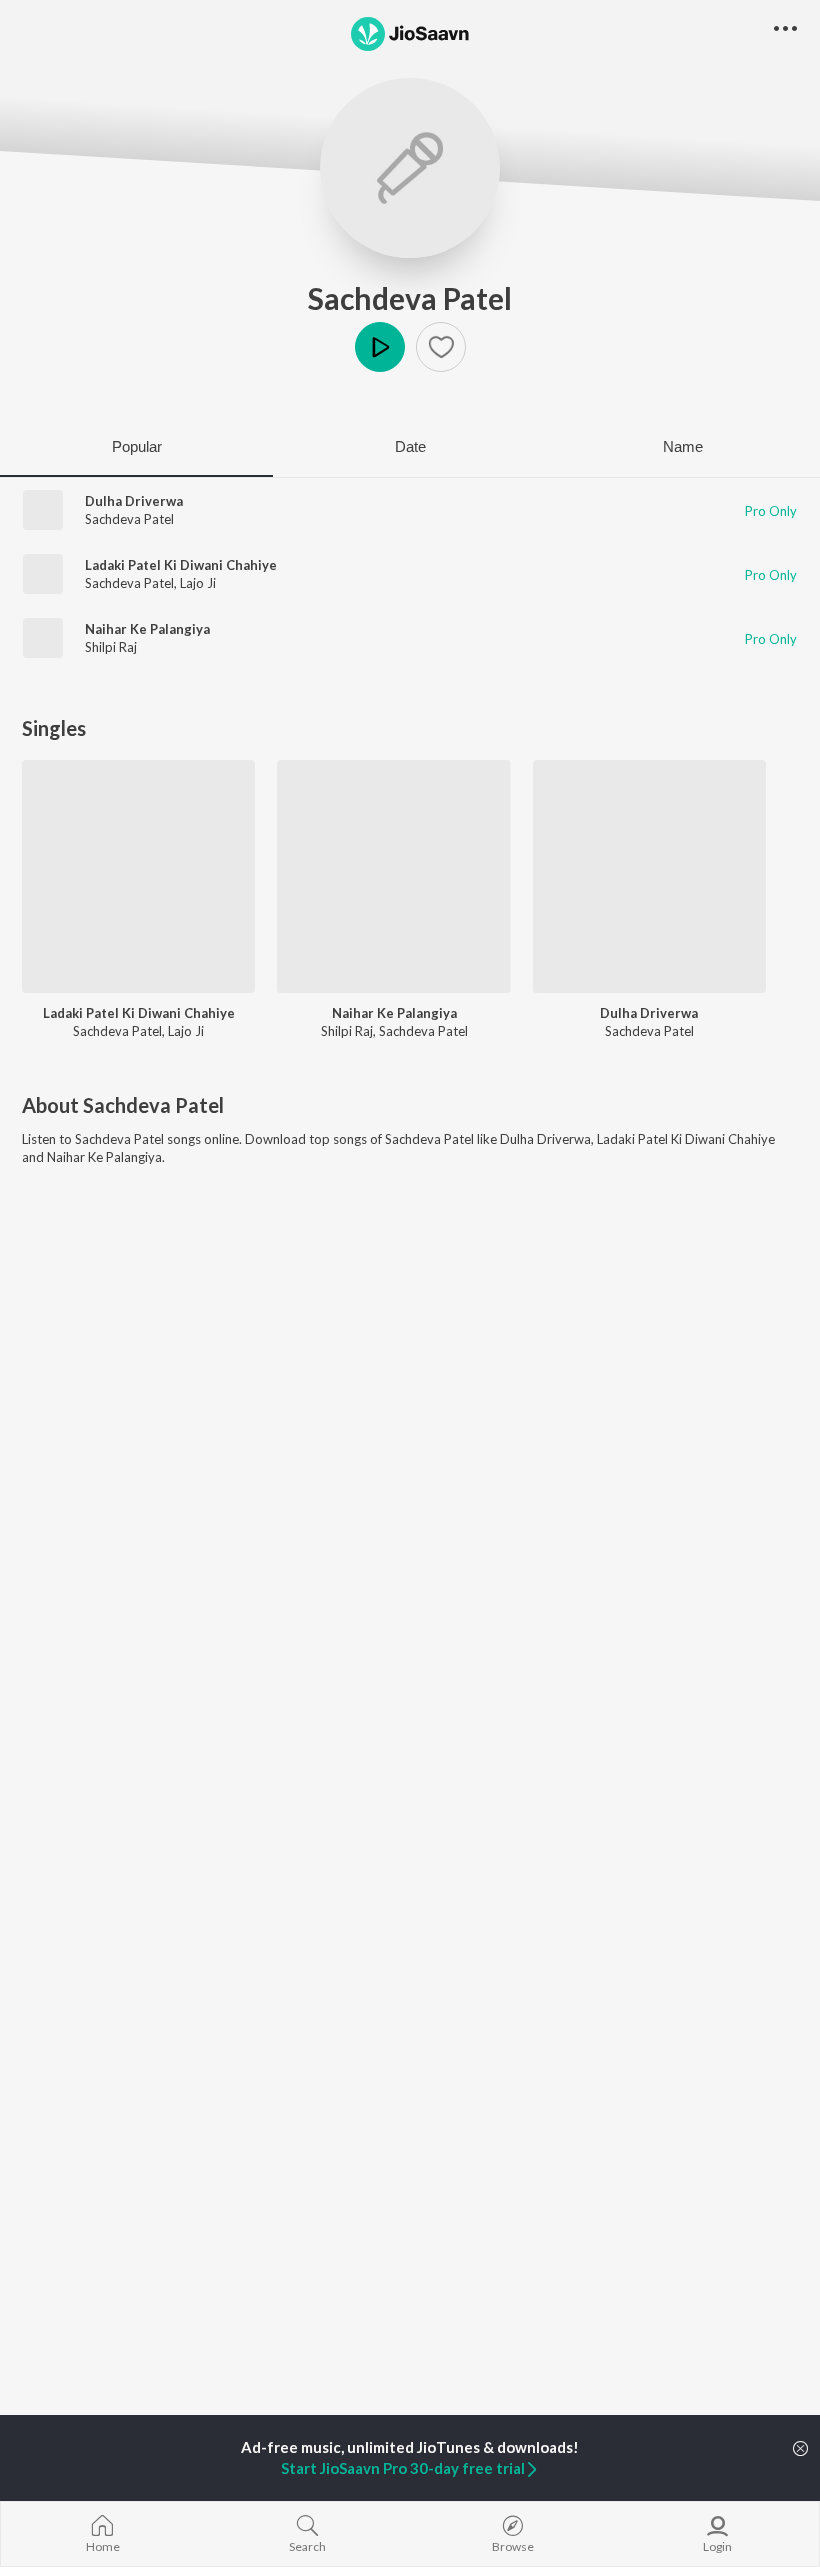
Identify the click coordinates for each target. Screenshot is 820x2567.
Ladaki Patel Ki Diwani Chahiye (181, 565)
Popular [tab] (137, 446)
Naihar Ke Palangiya (147, 629)
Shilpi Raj (111, 647)
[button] (441, 347)
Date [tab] (410, 446)
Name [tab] (683, 446)
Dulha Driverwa (134, 501)
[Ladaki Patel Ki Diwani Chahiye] (138, 876)
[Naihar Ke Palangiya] (393, 876)
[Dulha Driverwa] (649, 876)
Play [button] (380, 347)
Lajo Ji (198, 583)
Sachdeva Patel (410, 298)
